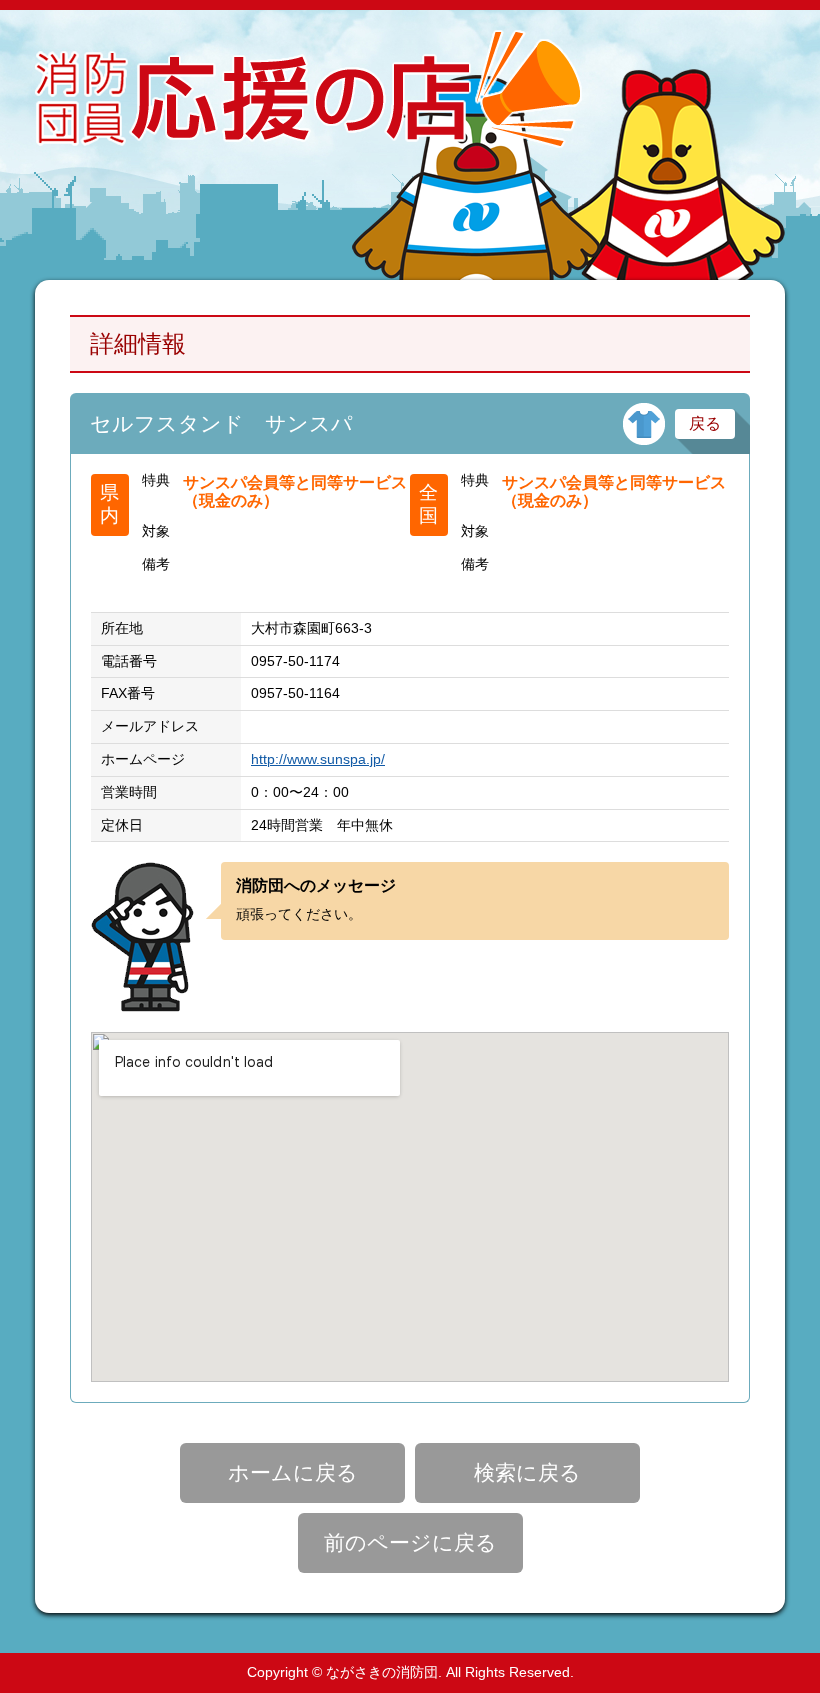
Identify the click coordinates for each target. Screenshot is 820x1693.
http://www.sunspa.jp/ (318, 759)
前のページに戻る (410, 1542)
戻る (705, 423)
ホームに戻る (293, 1472)
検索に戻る (527, 1472)
